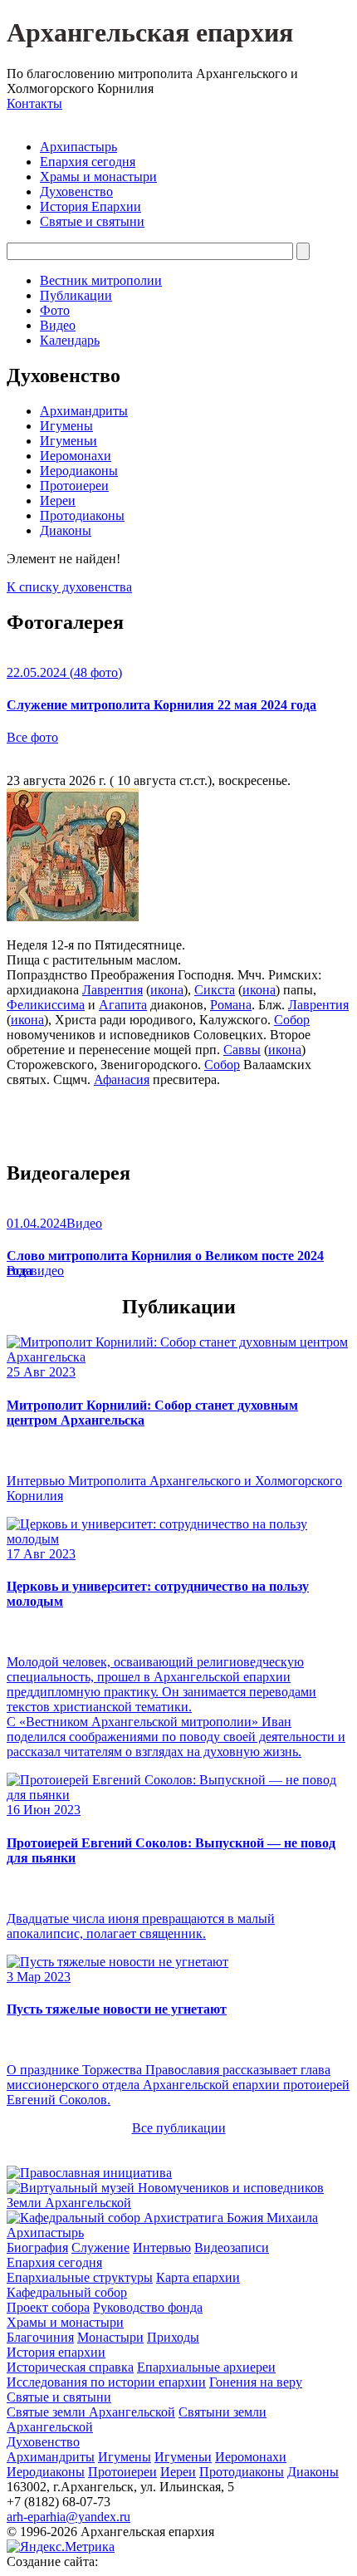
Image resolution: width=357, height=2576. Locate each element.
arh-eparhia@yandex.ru (68, 2517)
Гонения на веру (256, 2382)
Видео (58, 325)
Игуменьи (68, 441)
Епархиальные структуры (80, 2277)
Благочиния (40, 2337)
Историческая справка (70, 2367)
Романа (231, 1005)
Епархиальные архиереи (206, 2367)
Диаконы (66, 530)
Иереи (58, 500)
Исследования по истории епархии (106, 2382)
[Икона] (73, 917)
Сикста (215, 990)
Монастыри (110, 2337)
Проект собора (48, 2307)
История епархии (56, 2352)
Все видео (35, 1271)
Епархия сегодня (88, 162)
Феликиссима (46, 1005)
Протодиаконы (82, 515)
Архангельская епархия (150, 32)
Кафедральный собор (67, 2292)
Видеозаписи (232, 2247)
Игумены (66, 426)
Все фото (32, 737)
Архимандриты (84, 411)
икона (167, 990)
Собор (292, 1020)
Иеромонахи (76, 456)
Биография (37, 2247)
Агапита (123, 1005)
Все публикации (179, 2128)
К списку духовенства (69, 587)
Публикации (76, 295)
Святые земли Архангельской (91, 2412)
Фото (55, 310)
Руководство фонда (148, 2307)
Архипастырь (78, 147)
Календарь (70, 340)
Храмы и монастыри (98, 177)
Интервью (162, 2247)
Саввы (242, 1050)
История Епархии (90, 206)
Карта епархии (198, 2277)
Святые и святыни (92, 221)
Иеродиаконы (79, 471)
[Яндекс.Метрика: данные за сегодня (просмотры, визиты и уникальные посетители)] (61, 2547)
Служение (100, 2247)
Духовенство (76, 191)
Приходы (173, 2337)
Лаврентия (112, 990)
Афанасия (122, 1079)
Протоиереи (74, 486)
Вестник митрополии (101, 280)
